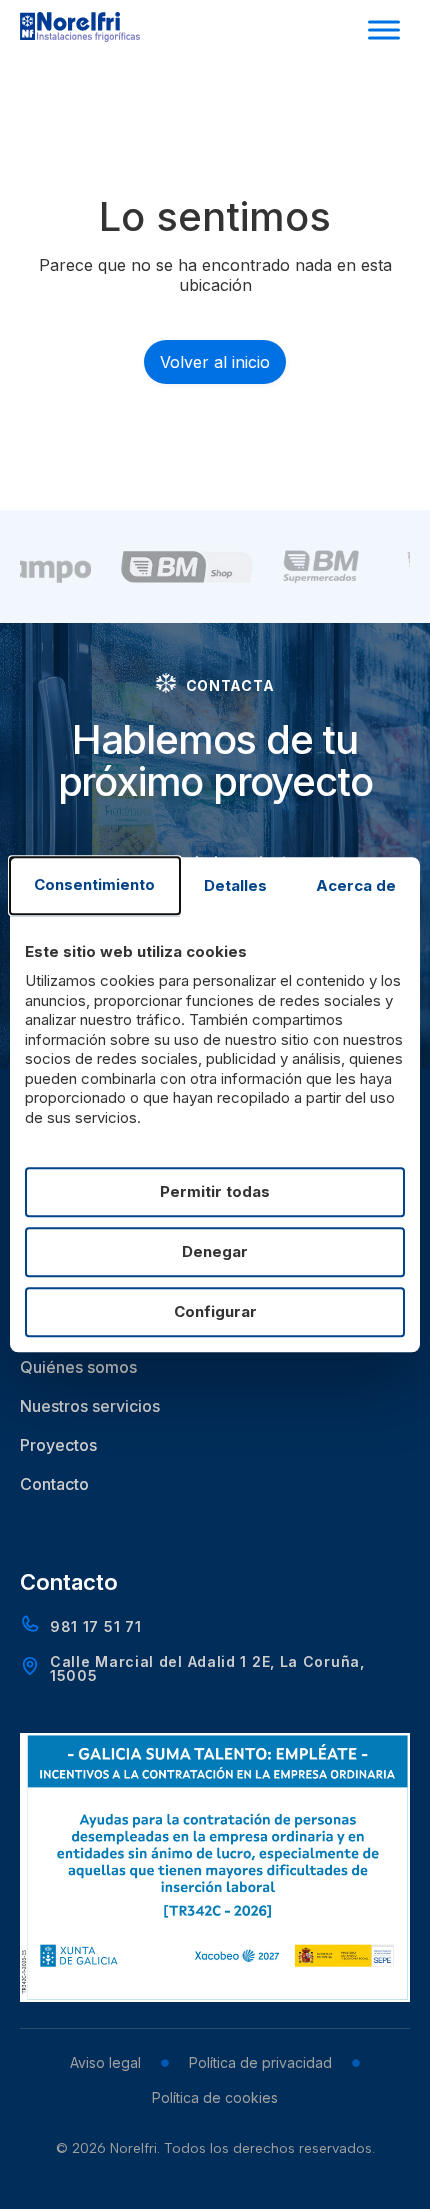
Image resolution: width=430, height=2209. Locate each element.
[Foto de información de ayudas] (215, 1996)
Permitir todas (215, 1191)
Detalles (235, 886)
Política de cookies (215, 2097)
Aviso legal (105, 2062)
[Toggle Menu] (384, 30)
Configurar (215, 1311)
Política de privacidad (260, 2062)
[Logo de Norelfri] (80, 36)
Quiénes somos (78, 1367)
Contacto (54, 1484)
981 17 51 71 (95, 1626)
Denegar (215, 1251)
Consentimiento (94, 885)
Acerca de (356, 886)
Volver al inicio (215, 362)
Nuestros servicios (90, 1406)
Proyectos (58, 1445)
